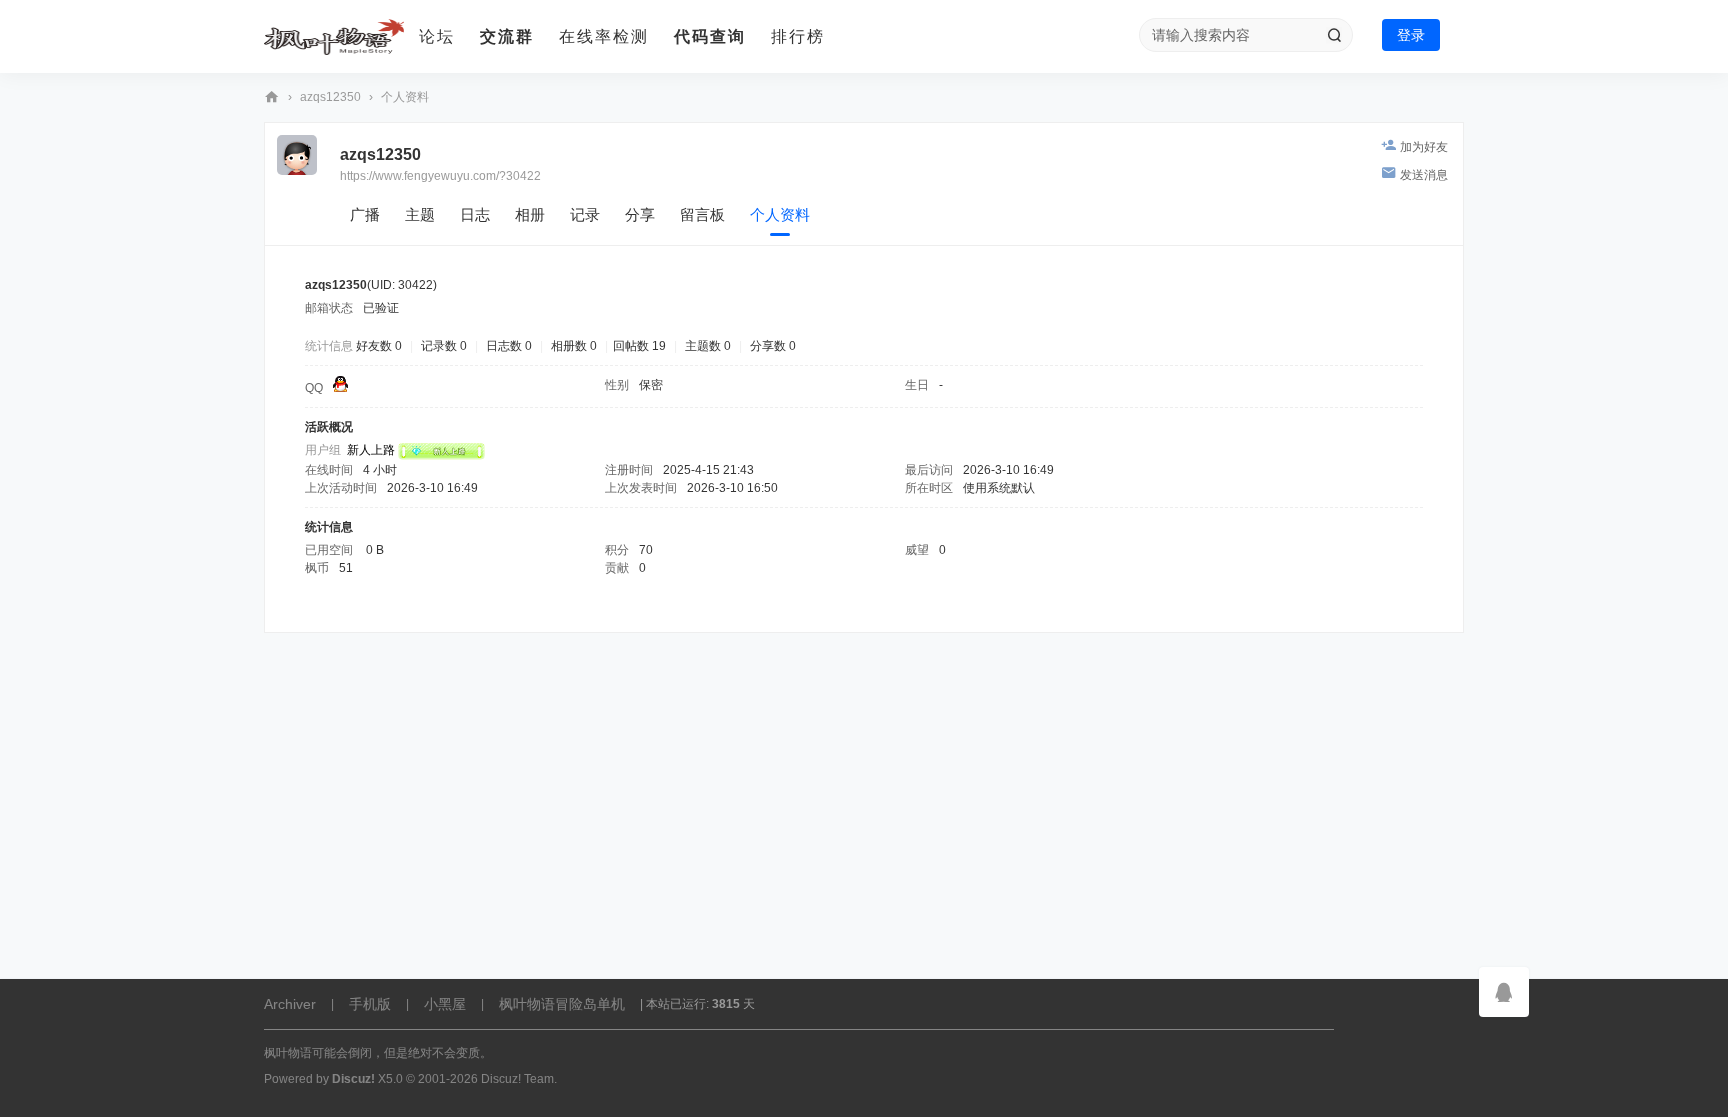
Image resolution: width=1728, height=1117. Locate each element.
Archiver (290, 1004)
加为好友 (1424, 147)
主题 (420, 214)
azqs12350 (330, 97)
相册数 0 (574, 346)
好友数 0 (379, 346)
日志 (475, 214)
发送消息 (1424, 175)
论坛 (437, 36)
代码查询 (710, 36)
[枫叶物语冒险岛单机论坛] (334, 37)
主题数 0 (708, 346)
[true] (1334, 35)
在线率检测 (604, 36)
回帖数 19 (639, 346)
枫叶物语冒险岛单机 (562, 1004)
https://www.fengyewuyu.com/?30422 (440, 176)
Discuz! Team (517, 1079)
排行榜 (798, 36)
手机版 (370, 1004)
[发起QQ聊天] (340, 388)
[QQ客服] (1504, 992)
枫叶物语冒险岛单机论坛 (272, 97)
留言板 (702, 214)
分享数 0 (773, 346)
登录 (1411, 35)
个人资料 (780, 214)
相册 (530, 214)
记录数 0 (444, 346)
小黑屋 (445, 1004)
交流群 (507, 36)
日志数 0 (509, 346)
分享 (640, 214)
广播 (365, 214)
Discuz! (353, 1079)
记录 (585, 214)
